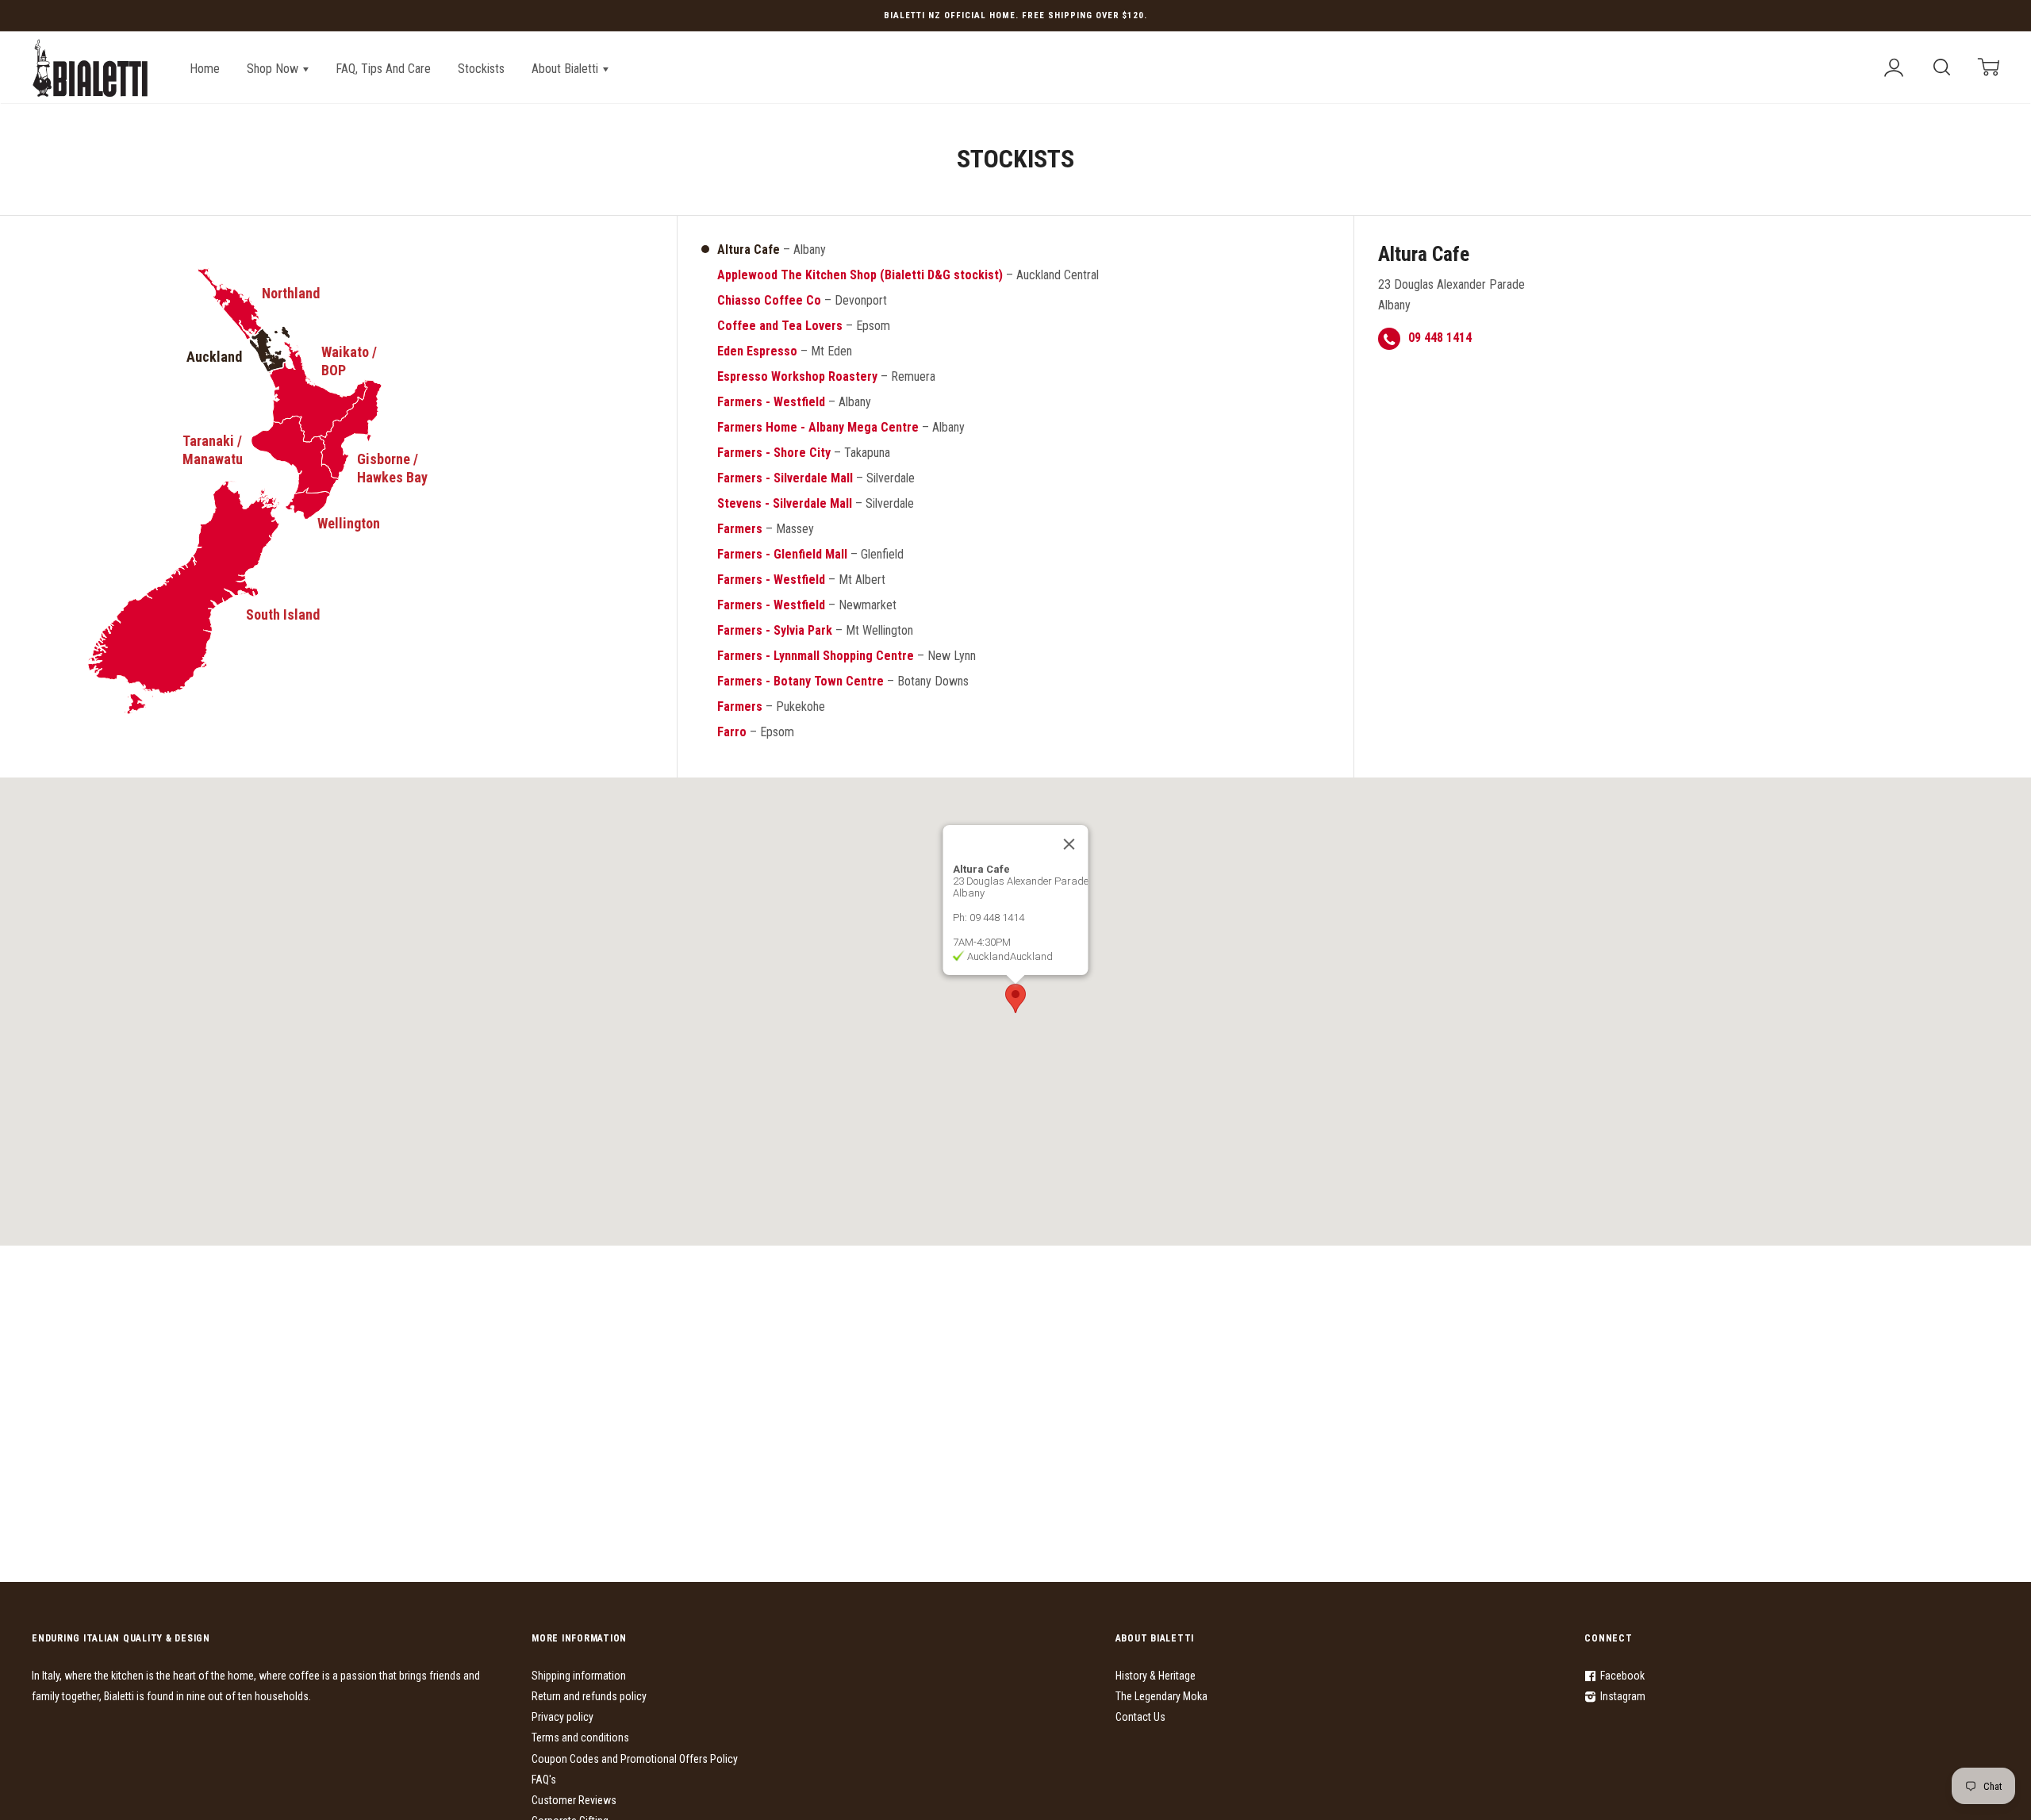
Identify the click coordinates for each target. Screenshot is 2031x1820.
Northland (291, 293)
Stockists (481, 69)
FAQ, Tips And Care (383, 69)
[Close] (1069, 844)
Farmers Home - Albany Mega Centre (818, 427)
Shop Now (274, 69)
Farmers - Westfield (771, 402)
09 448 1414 (1440, 338)
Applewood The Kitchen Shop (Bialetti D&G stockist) (860, 275)
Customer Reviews (574, 1800)
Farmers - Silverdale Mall (785, 478)
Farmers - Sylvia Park (775, 630)
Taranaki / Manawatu (213, 450)
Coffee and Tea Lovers (780, 326)
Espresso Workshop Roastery (797, 376)
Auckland (214, 357)
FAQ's (544, 1780)
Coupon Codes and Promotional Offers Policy (635, 1759)
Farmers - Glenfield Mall (782, 554)
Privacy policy (562, 1717)
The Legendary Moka (1161, 1696)
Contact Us (1140, 1717)
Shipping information (579, 1676)
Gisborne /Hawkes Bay (392, 468)
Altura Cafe (749, 250)
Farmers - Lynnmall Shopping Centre (816, 656)
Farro (732, 732)
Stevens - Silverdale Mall (785, 503)
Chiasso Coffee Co (769, 300)
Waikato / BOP (349, 361)
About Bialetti (566, 69)
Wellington (349, 523)
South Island (283, 614)
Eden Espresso (757, 351)
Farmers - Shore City (774, 453)
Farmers (740, 529)
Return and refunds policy (589, 1696)
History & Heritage (1156, 1676)
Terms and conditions (580, 1737)
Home (205, 69)
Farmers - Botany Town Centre (800, 681)
